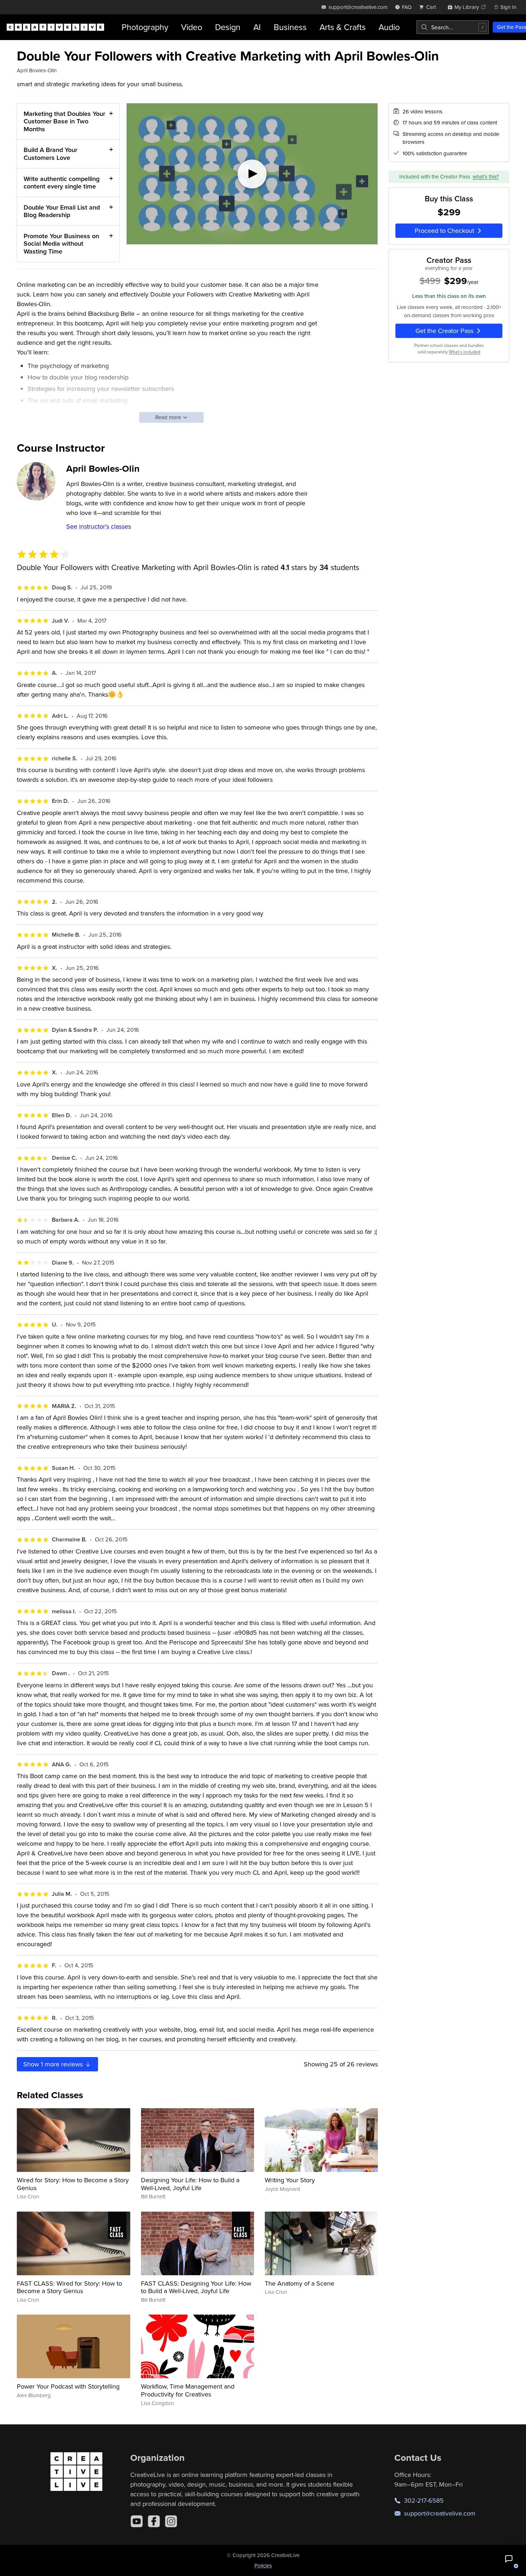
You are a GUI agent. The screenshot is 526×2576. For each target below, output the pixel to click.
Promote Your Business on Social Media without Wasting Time (61, 244)
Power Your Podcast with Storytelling (68, 2386)
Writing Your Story (290, 2180)
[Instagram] (171, 2521)
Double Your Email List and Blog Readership (62, 211)
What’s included (464, 352)
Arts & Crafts (343, 27)
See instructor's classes (99, 526)
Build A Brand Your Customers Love (50, 154)
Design (228, 27)
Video (192, 27)
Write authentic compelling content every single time (62, 183)
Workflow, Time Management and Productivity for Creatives (188, 2390)
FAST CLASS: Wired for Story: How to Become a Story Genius (69, 2287)
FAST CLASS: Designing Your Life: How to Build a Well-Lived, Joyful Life (196, 2287)
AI (257, 27)
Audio (389, 27)
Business (290, 27)
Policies (263, 2565)
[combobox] (453, 27)
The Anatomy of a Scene (299, 2283)
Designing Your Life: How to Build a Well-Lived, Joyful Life (190, 2184)
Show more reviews (54, 2064)
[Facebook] (154, 2521)
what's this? (486, 176)
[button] (509, 2559)
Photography (145, 27)
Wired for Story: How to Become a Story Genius (73, 2184)
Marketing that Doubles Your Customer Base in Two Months (64, 121)
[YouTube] (137, 2521)
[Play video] (252, 174)
